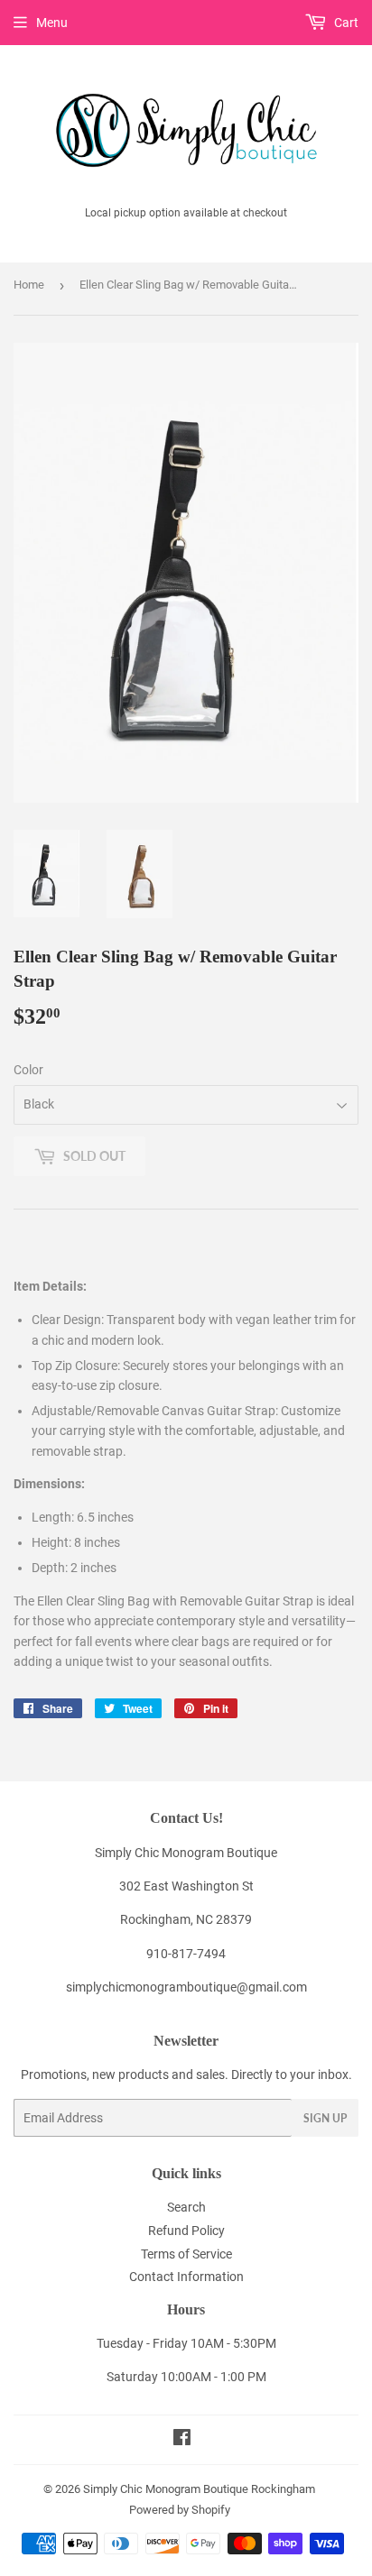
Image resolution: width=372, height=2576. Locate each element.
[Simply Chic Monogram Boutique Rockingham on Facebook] (182, 2440)
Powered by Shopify (180, 2510)
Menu (52, 23)
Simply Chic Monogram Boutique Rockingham (199, 2489)
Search (186, 2207)
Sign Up (325, 2118)
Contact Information (186, 2277)
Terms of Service (186, 2254)
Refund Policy (186, 2231)
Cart (345, 23)
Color (28, 1070)
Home (29, 285)
